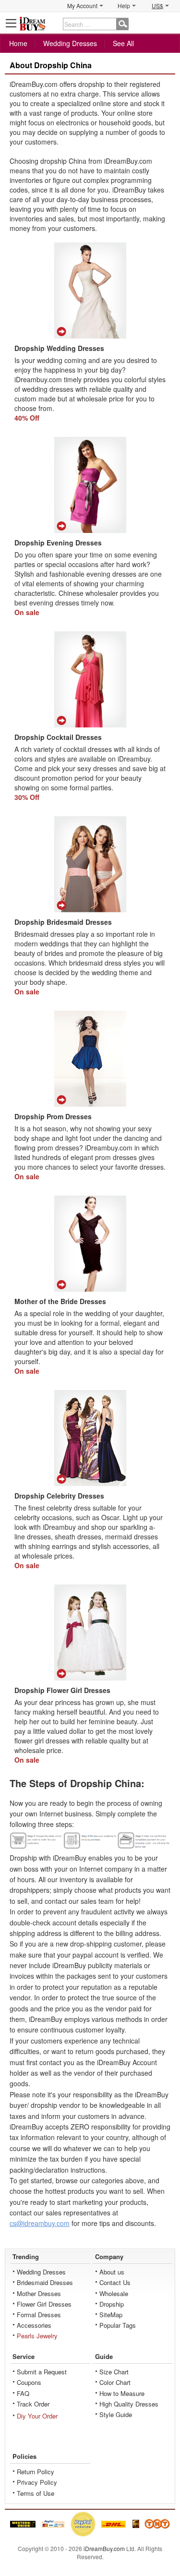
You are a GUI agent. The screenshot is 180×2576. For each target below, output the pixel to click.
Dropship (112, 2304)
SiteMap (111, 2315)
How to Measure (122, 2393)
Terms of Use (36, 2493)
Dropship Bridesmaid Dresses (63, 922)
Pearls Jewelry (37, 2336)
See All (123, 43)
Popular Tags (118, 2325)
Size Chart (114, 2372)
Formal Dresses (39, 2315)
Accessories (34, 2325)
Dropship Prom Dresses (53, 1116)
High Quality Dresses (129, 2404)
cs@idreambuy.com (40, 2223)
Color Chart (115, 2382)
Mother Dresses (39, 2293)
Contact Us (115, 2282)
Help (124, 6)
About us (112, 2272)
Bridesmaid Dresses (45, 2282)
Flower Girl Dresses (44, 2304)
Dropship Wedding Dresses (59, 348)
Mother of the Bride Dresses (60, 1301)
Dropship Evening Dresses (58, 543)
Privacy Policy (37, 2482)
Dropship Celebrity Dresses (59, 1496)
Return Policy (36, 2472)
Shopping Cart (168, 23)
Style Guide (116, 2414)
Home (18, 43)
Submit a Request (42, 2372)
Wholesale (114, 2293)
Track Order (33, 2404)
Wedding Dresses (70, 43)
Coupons (29, 2382)
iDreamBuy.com (104, 2548)
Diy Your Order (37, 2416)
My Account (82, 6)
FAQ (23, 2393)
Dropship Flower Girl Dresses (62, 1690)
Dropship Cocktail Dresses (58, 737)
